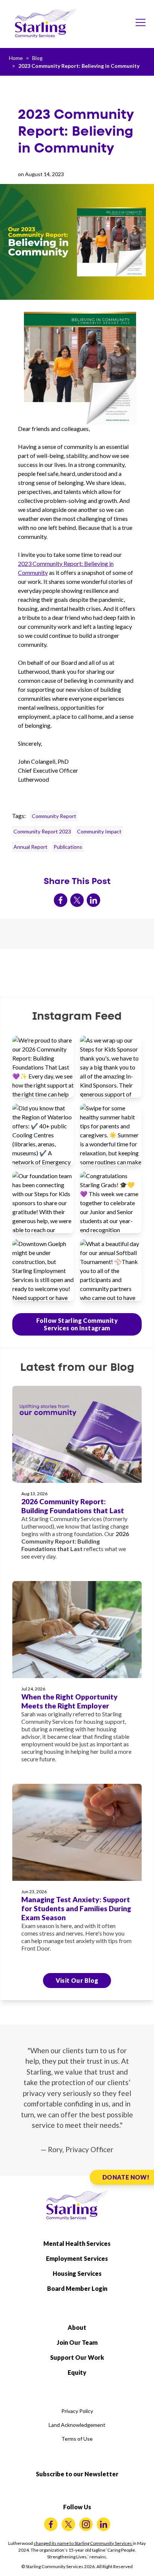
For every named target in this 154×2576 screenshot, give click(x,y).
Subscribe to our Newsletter (77, 2474)
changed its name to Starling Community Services (83, 2543)
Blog (37, 58)
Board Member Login (77, 2288)
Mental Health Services (77, 2243)
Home (16, 58)
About (77, 2327)
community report (54, 816)
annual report (30, 847)
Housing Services (77, 2273)
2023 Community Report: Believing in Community (79, 66)
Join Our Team (77, 2342)
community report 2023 (42, 831)
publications (68, 847)
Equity (77, 2372)
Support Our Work (77, 2357)
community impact (99, 831)
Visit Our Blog (77, 1980)
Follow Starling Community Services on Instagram (77, 1324)
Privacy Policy (77, 2411)
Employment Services (77, 2258)
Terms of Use (77, 2439)
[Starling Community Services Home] (46, 23)
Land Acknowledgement (77, 2425)
